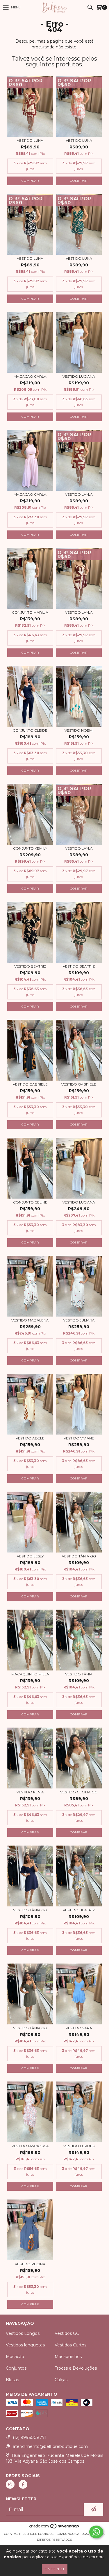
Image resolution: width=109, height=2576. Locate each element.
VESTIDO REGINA (30, 2264)
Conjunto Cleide (30, 730)
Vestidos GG (67, 2333)
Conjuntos (16, 2368)
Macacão (15, 2357)
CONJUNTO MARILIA (30, 612)
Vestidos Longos (23, 2333)
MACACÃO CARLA (30, 376)
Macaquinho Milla (30, 1674)
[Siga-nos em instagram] (10, 2484)
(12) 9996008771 (30, 2437)
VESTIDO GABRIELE (79, 1084)
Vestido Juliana (79, 1320)
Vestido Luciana (79, 1202)
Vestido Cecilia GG (79, 1792)
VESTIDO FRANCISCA (30, 2146)
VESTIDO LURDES (79, 2146)
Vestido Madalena (30, 1320)
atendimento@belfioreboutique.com (50, 2446)
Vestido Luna (30, 140)
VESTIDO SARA (79, 2028)
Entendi (55, 2569)
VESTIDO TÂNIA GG (79, 1556)
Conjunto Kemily (30, 848)
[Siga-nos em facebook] (23, 2484)
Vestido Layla (79, 494)
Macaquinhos (68, 2357)
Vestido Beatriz (30, 966)
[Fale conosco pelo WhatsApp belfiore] (96, 2532)
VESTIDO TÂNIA (79, 1674)
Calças (61, 2380)
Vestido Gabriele (30, 1084)
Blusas (12, 2380)
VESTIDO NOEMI (79, 730)
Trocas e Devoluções (76, 2368)
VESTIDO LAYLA (79, 848)
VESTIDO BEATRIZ (79, 1910)
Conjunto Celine (30, 1202)
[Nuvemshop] (54, 2528)
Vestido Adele (30, 1438)
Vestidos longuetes (25, 2345)
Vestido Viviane (79, 1438)
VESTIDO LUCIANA (79, 376)
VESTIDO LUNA (79, 258)
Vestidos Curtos (70, 2345)
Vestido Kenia (30, 1792)
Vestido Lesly (30, 1556)
